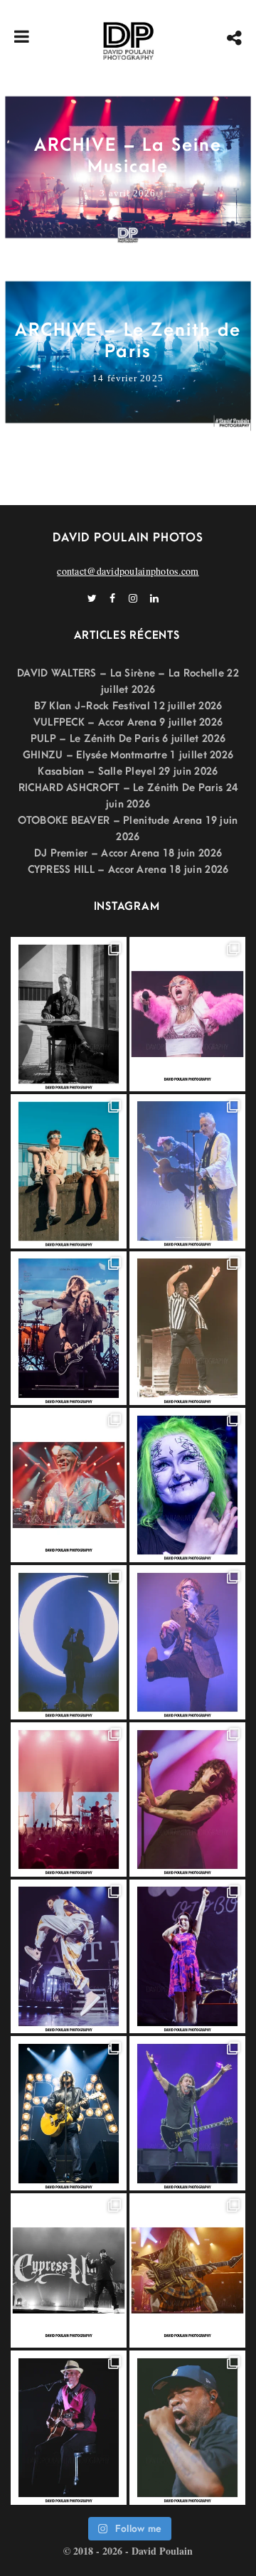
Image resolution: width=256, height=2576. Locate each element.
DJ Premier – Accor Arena (97, 853)
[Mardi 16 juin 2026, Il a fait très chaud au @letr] (187, 2270)
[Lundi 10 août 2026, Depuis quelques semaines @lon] (187, 1171)
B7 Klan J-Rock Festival (92, 706)
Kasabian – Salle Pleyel (96, 772)
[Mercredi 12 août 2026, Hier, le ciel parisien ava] (69, 1171)
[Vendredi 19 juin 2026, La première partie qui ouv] (187, 1957)
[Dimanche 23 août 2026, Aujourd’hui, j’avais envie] (69, 1014)
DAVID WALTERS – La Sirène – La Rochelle (121, 673)
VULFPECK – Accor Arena (95, 722)
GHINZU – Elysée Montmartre (95, 755)
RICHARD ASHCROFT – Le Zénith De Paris (121, 788)
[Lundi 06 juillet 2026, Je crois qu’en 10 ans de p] (187, 1642)
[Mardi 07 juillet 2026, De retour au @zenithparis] (69, 1642)
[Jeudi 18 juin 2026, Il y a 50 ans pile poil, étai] (69, 2270)
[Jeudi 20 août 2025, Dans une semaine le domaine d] (187, 1014)
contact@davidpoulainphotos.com (128, 571)
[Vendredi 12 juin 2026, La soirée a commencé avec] (69, 2428)
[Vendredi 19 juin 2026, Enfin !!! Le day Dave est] (187, 2113)
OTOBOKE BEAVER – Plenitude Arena (110, 821)
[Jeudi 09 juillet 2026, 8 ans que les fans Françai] (187, 1329)
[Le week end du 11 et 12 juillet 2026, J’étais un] (187, 1485)
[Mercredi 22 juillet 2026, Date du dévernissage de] (69, 1485)
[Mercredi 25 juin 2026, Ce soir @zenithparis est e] (69, 2113)
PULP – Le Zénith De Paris (95, 739)
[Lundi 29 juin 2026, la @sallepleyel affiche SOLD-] (187, 1800)
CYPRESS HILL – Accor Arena (97, 870)
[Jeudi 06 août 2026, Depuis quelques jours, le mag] (69, 1329)
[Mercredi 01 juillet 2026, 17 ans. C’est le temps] (69, 1800)
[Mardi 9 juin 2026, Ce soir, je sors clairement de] (187, 2428)
